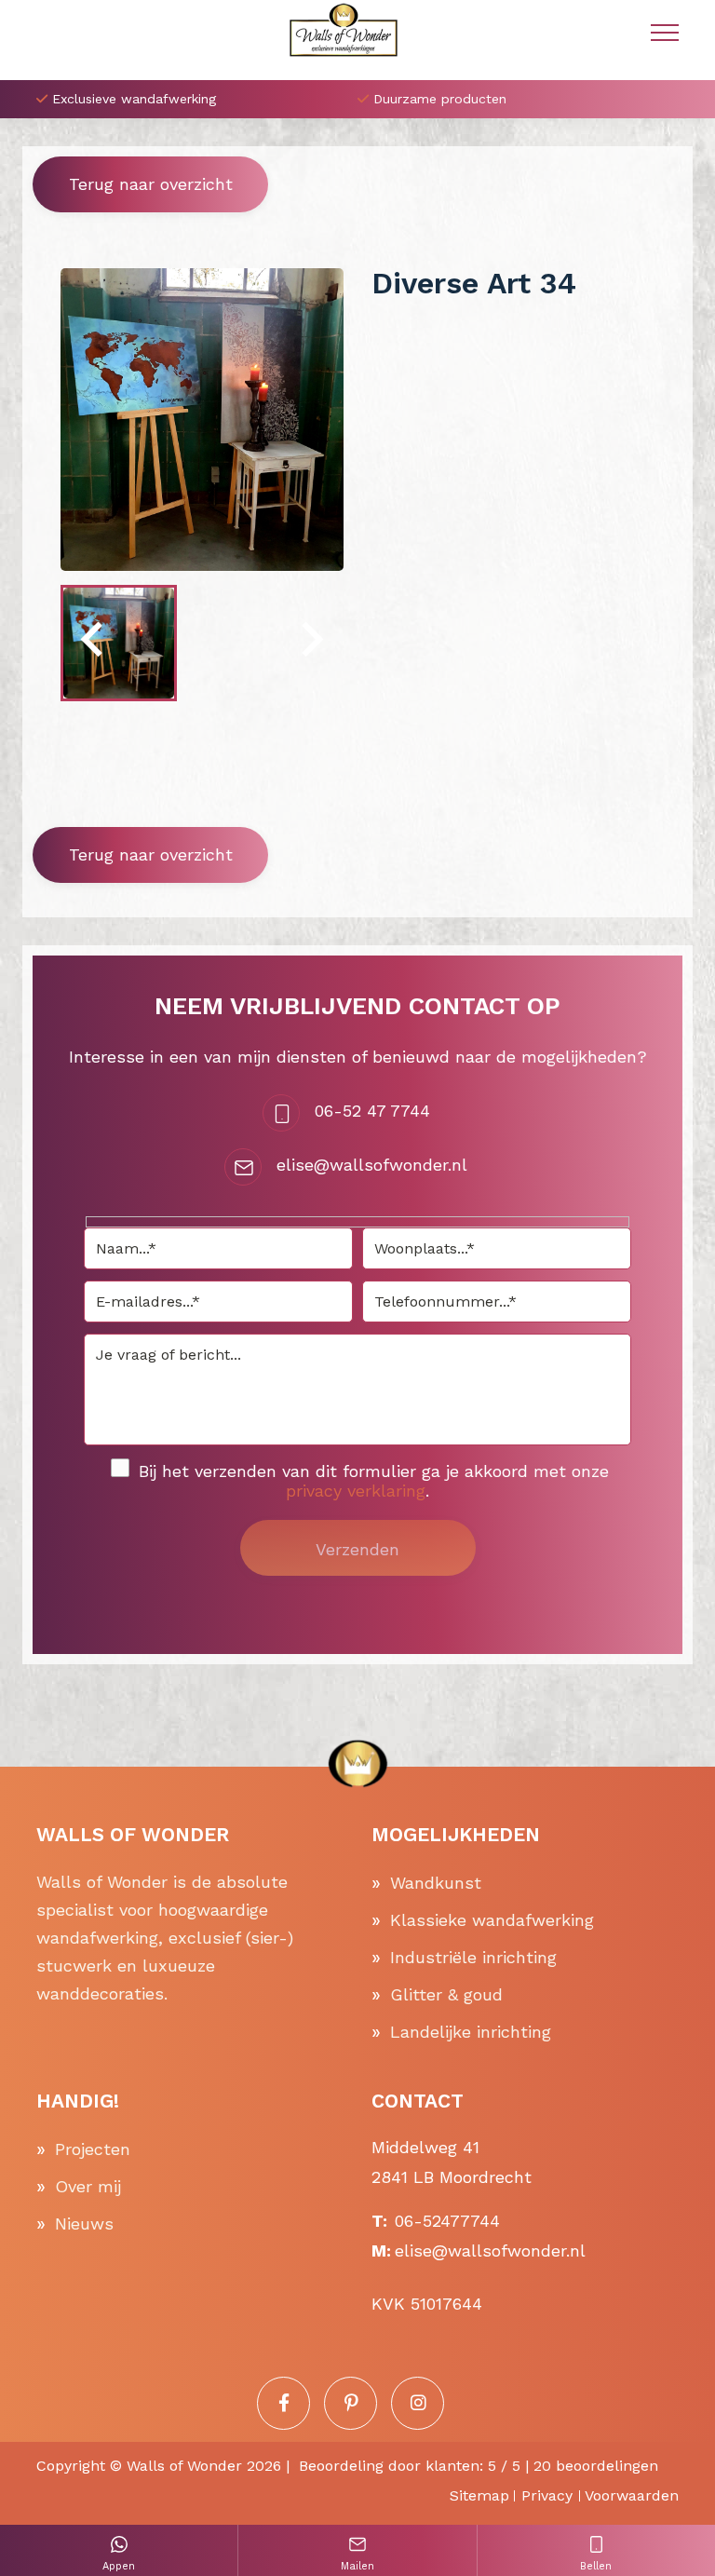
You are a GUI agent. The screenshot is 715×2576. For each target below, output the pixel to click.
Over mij (88, 2186)
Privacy (547, 2495)
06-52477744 (447, 2221)
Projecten (93, 2149)
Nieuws (84, 2223)
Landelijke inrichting (471, 2032)
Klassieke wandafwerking (492, 1920)
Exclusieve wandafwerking (134, 99)
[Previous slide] (94, 643)
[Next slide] (310, 643)
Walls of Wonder (184, 2466)
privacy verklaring (356, 1491)
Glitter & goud (446, 1994)
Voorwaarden (632, 2495)
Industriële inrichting (473, 1957)
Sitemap (479, 2495)
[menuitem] (119, 643)
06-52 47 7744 (372, 1111)
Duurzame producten (440, 99)
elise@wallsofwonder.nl (372, 1165)
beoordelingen (596, 2466)
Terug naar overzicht (151, 184)
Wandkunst (436, 1883)
